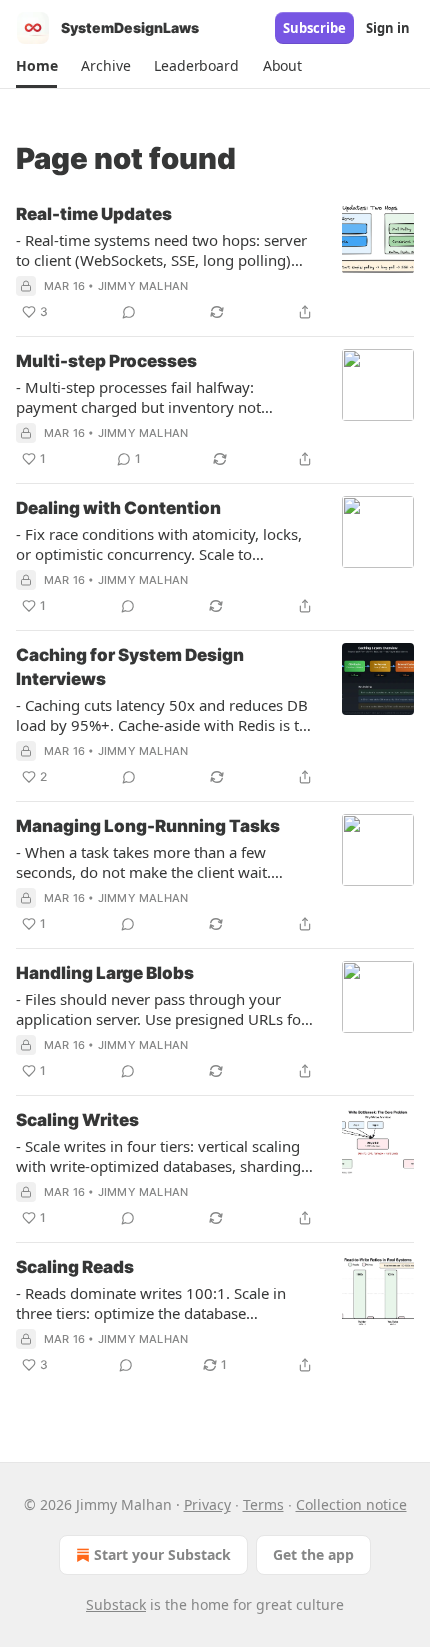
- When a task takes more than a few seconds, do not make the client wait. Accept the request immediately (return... (157, 862)
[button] (36, 66)
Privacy (207, 1504)
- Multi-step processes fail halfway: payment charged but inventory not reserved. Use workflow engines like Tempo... (140, 397)
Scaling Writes (77, 1120)
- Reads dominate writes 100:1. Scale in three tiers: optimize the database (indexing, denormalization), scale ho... (151, 1303)
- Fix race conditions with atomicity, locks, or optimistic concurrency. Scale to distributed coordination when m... (159, 544)
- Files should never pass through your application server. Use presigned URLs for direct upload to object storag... (161, 1009)
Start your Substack (162, 1554)
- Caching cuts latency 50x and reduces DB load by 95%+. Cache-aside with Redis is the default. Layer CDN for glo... (166, 715)
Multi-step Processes (106, 361)
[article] (215, 263)
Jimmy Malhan (143, 286)
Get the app (313, 1554)
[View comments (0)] (129, 312)
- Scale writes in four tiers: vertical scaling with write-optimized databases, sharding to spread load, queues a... (158, 1156)
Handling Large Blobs (105, 973)
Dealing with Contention (118, 508)
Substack (116, 1604)
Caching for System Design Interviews (130, 667)
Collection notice (351, 1504)
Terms (263, 1504)
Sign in (388, 28)
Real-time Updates (94, 214)
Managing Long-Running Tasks (148, 826)
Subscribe (314, 28)
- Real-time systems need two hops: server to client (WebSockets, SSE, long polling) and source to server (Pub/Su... (161, 250)
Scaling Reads (75, 1267)
